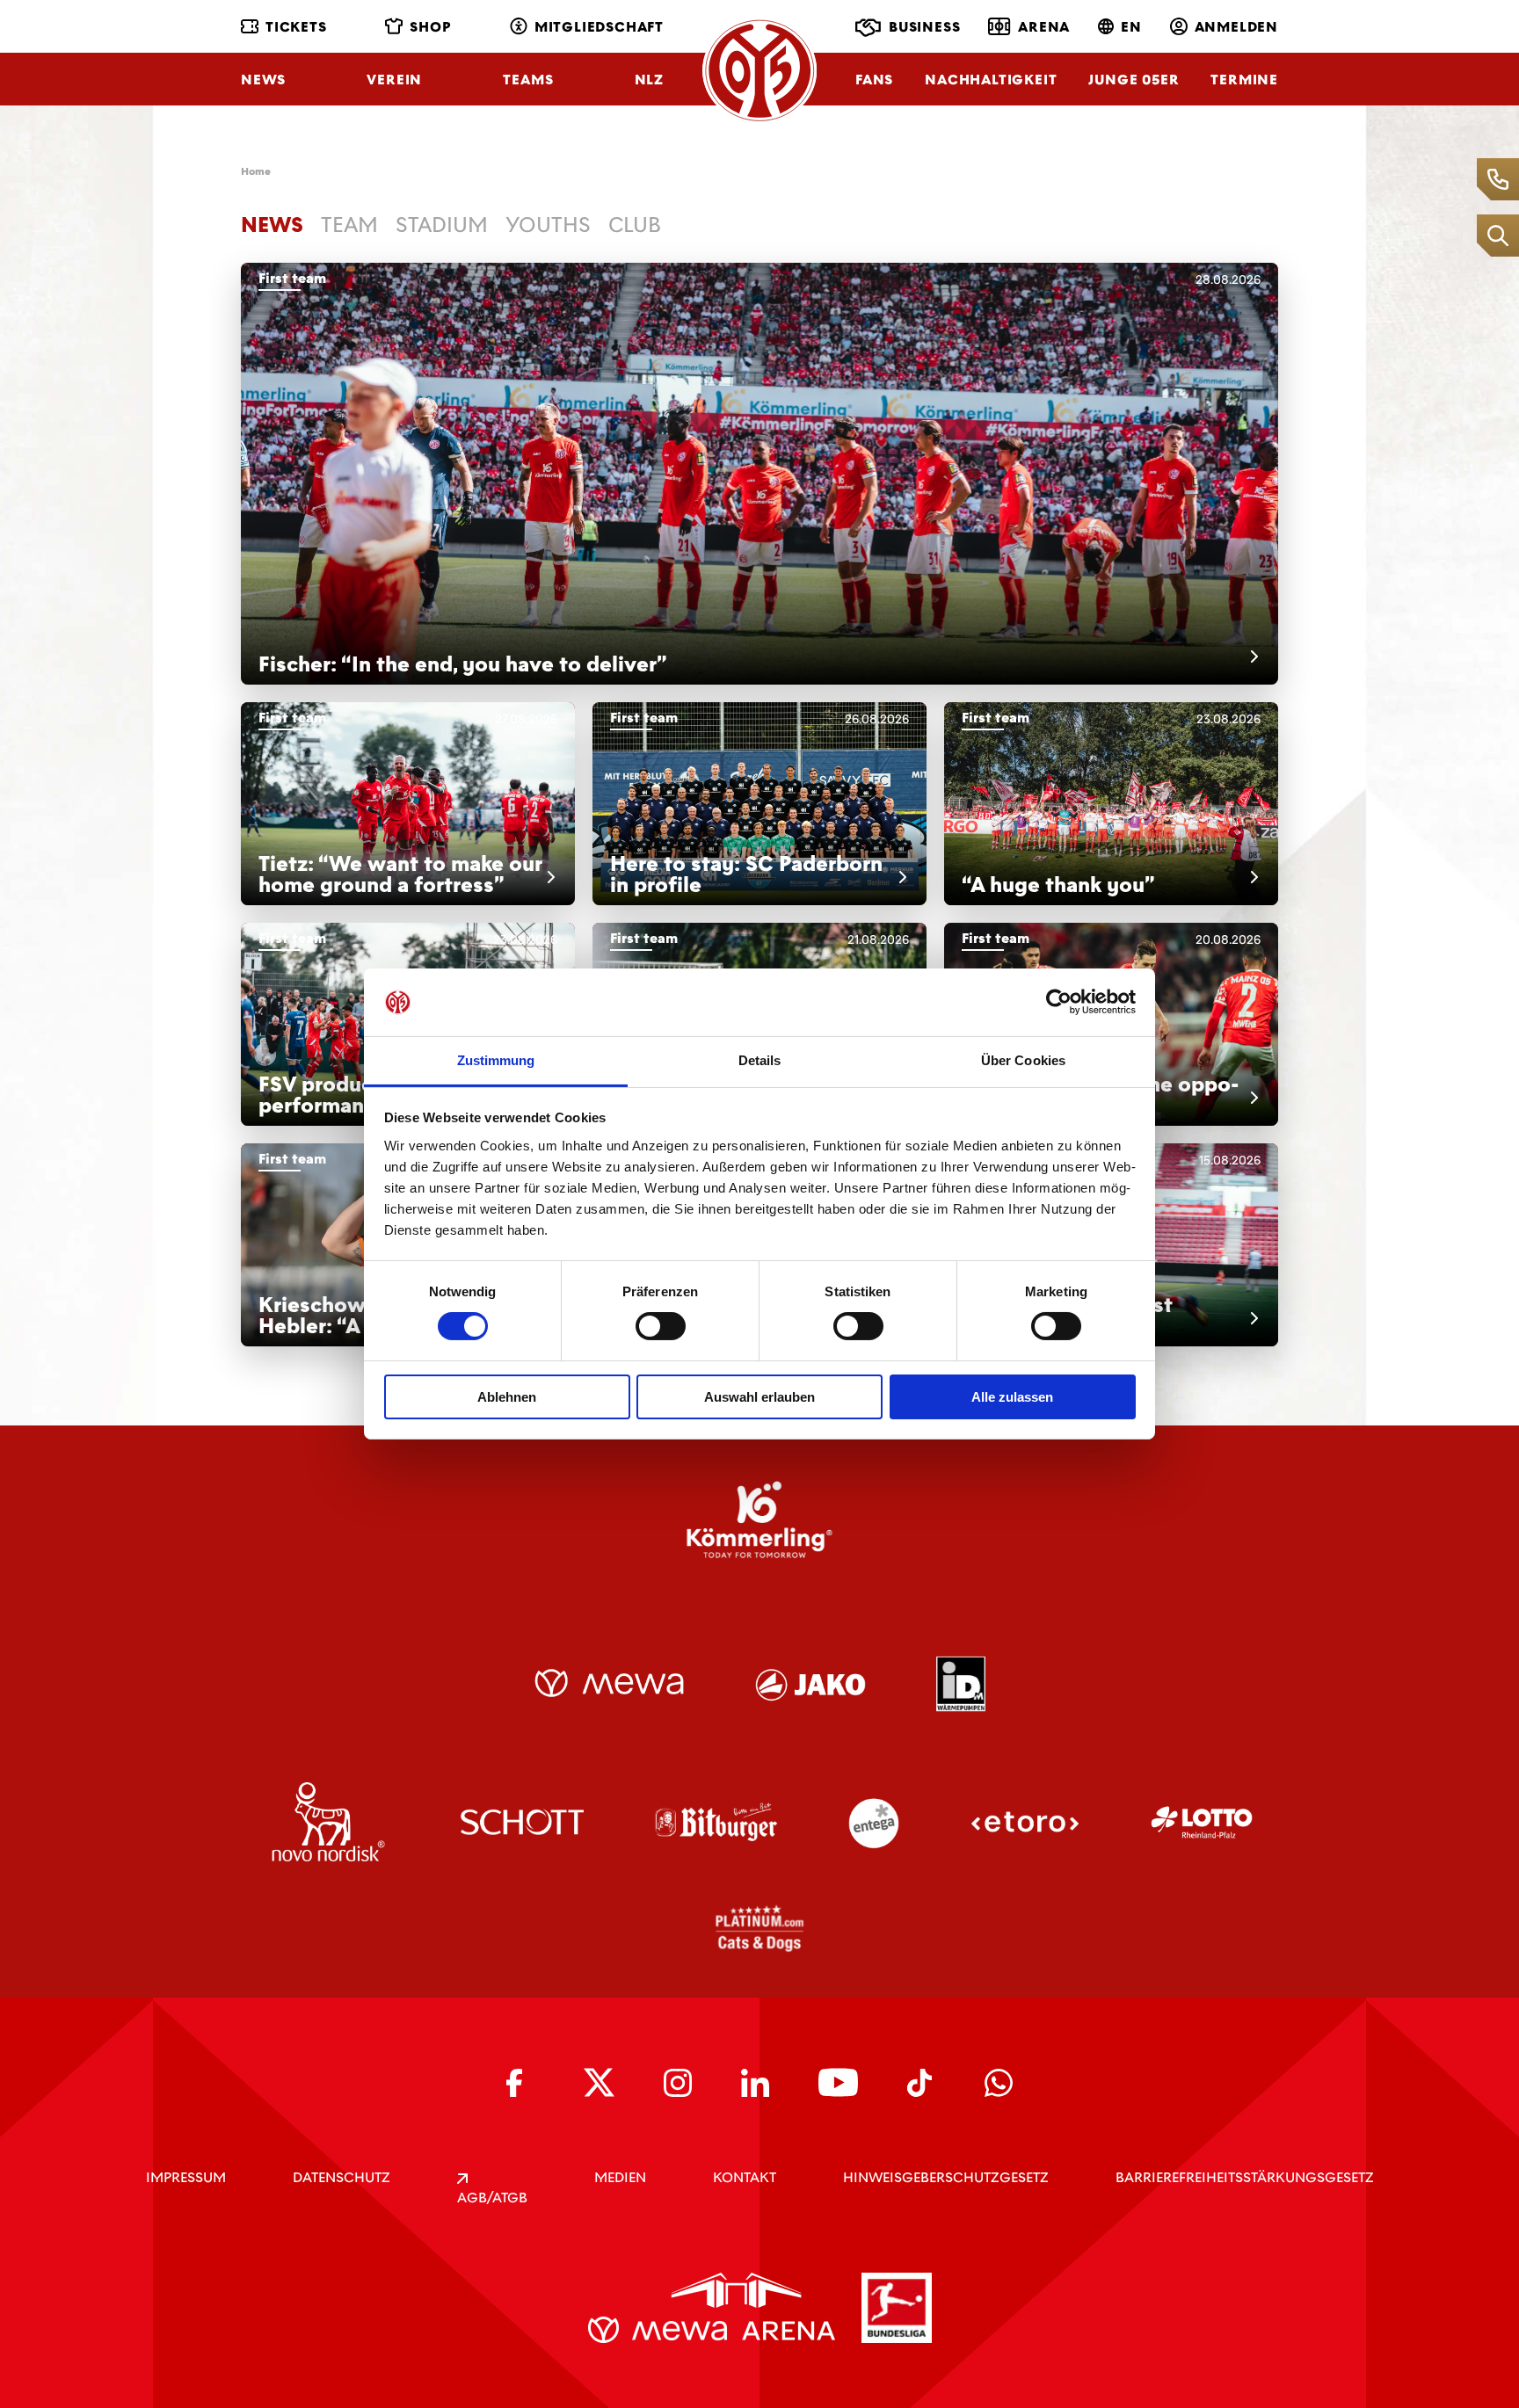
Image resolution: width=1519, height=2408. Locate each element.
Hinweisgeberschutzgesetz (946, 2177)
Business (924, 27)
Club (635, 225)
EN (1131, 27)
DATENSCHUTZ (342, 2177)
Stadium (442, 225)
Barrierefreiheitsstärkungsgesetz (1245, 2177)
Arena (1044, 27)
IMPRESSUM (186, 2177)
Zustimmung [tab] (496, 1060)
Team (349, 225)
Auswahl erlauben (759, 1397)
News (263, 80)
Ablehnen (507, 1397)
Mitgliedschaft (599, 27)
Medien (620, 2177)
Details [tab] (760, 1060)
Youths (548, 225)
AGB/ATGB (492, 2198)
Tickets (296, 27)
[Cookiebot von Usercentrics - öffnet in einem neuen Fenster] (1059, 1002)
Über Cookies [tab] (1023, 1060)
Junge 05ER (1134, 80)
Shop (430, 27)
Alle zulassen (1012, 1397)
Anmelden (1236, 27)
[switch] (661, 1326)
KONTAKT (745, 2177)
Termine (1244, 80)
